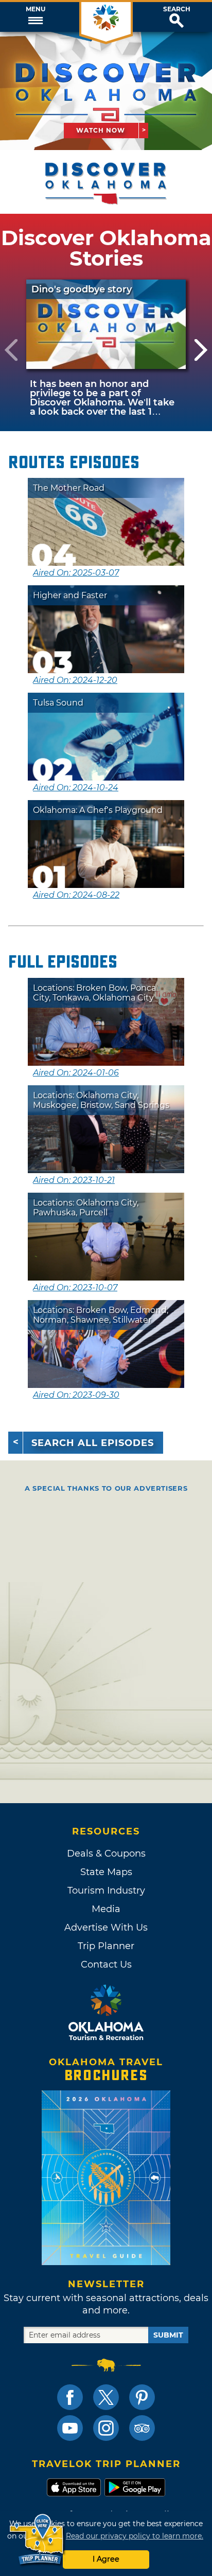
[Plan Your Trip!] (37, 2540)
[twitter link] (106, 2397)
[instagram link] (106, 2428)
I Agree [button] (106, 2559)
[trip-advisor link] (142, 2428)
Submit (168, 2335)
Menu (36, 9)
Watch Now (101, 130)
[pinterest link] (142, 2397)
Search (177, 9)
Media (106, 1909)
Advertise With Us (106, 1928)
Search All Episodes (93, 1443)
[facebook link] (70, 2397)
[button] (35, 17)
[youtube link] (70, 2428)
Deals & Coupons (106, 1854)
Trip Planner (106, 1946)
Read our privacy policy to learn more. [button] (135, 2536)
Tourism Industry (106, 1891)
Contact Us (106, 1965)
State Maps (106, 1872)
